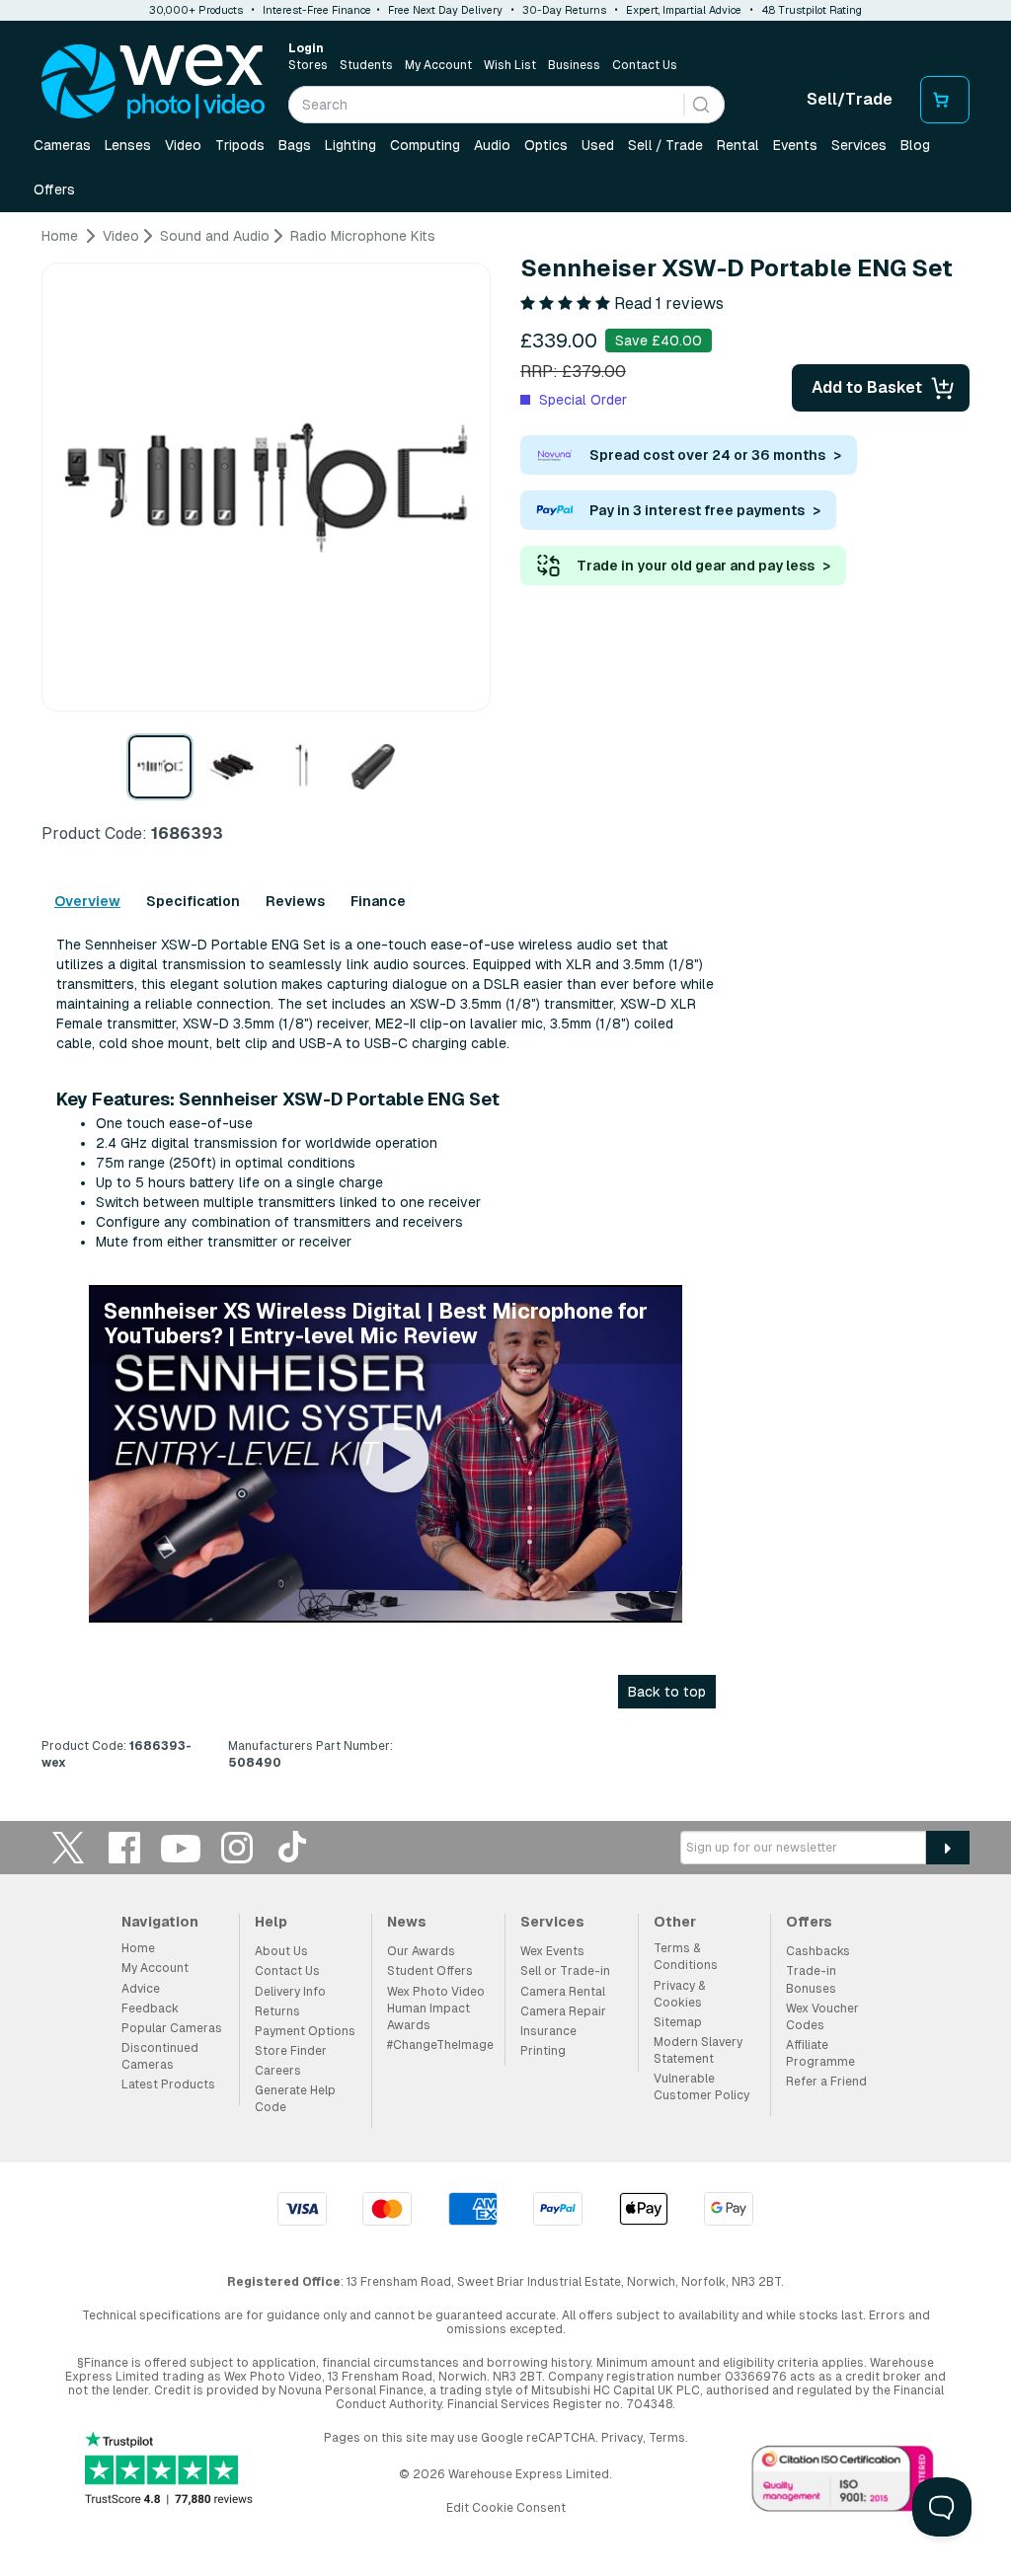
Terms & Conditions (686, 1957)
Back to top (667, 1692)
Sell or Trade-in (565, 1971)
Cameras (62, 145)
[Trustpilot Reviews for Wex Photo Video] (169, 2470)
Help (271, 1922)
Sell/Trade (850, 99)
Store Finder (291, 2051)
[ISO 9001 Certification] (843, 2482)
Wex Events (552, 1951)
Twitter (68, 1847)
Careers (278, 2071)
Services (859, 145)
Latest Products (168, 2084)
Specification (193, 901)
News (407, 1922)
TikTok (293, 1847)
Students (366, 65)
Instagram (237, 1847)
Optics (546, 145)
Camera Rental (563, 1992)
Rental (738, 145)
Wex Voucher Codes (822, 2017)
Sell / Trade (665, 145)
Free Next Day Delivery (445, 10)
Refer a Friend (826, 2082)
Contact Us (645, 65)
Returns (277, 2011)
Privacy (622, 2438)
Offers (54, 189)
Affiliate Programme (820, 2053)
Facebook (124, 1847)
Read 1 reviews (669, 303)
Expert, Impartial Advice (684, 10)
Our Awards (421, 1951)
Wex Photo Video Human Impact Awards (436, 2008)
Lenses (128, 145)
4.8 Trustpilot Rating (812, 10)
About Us (281, 1951)
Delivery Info (290, 1992)
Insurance (548, 2031)
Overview (87, 901)
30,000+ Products (196, 10)
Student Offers (430, 1971)
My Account (438, 65)
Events (795, 145)
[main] (505, 1007)
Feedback (150, 2008)
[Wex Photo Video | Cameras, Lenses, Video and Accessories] (153, 82)
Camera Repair (563, 2011)
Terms (667, 2438)
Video (183, 145)
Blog (915, 145)
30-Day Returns (564, 10)
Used (598, 145)
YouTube (181, 1847)
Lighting (350, 145)
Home (138, 1948)
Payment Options (305, 2031)
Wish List (510, 65)
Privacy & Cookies (679, 1994)
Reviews (295, 901)
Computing (425, 145)
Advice (141, 1989)
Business (574, 65)
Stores (308, 65)
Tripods (240, 145)
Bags (295, 145)
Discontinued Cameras (160, 2056)
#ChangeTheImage (440, 2045)
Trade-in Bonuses (811, 1979)
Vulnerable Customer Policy (701, 2087)
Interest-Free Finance (317, 10)
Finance (378, 901)
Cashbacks (818, 1951)
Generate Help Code (295, 2099)
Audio (492, 145)
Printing (543, 2051)
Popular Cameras (172, 2028)
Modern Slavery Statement (698, 2050)
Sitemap (678, 2022)
